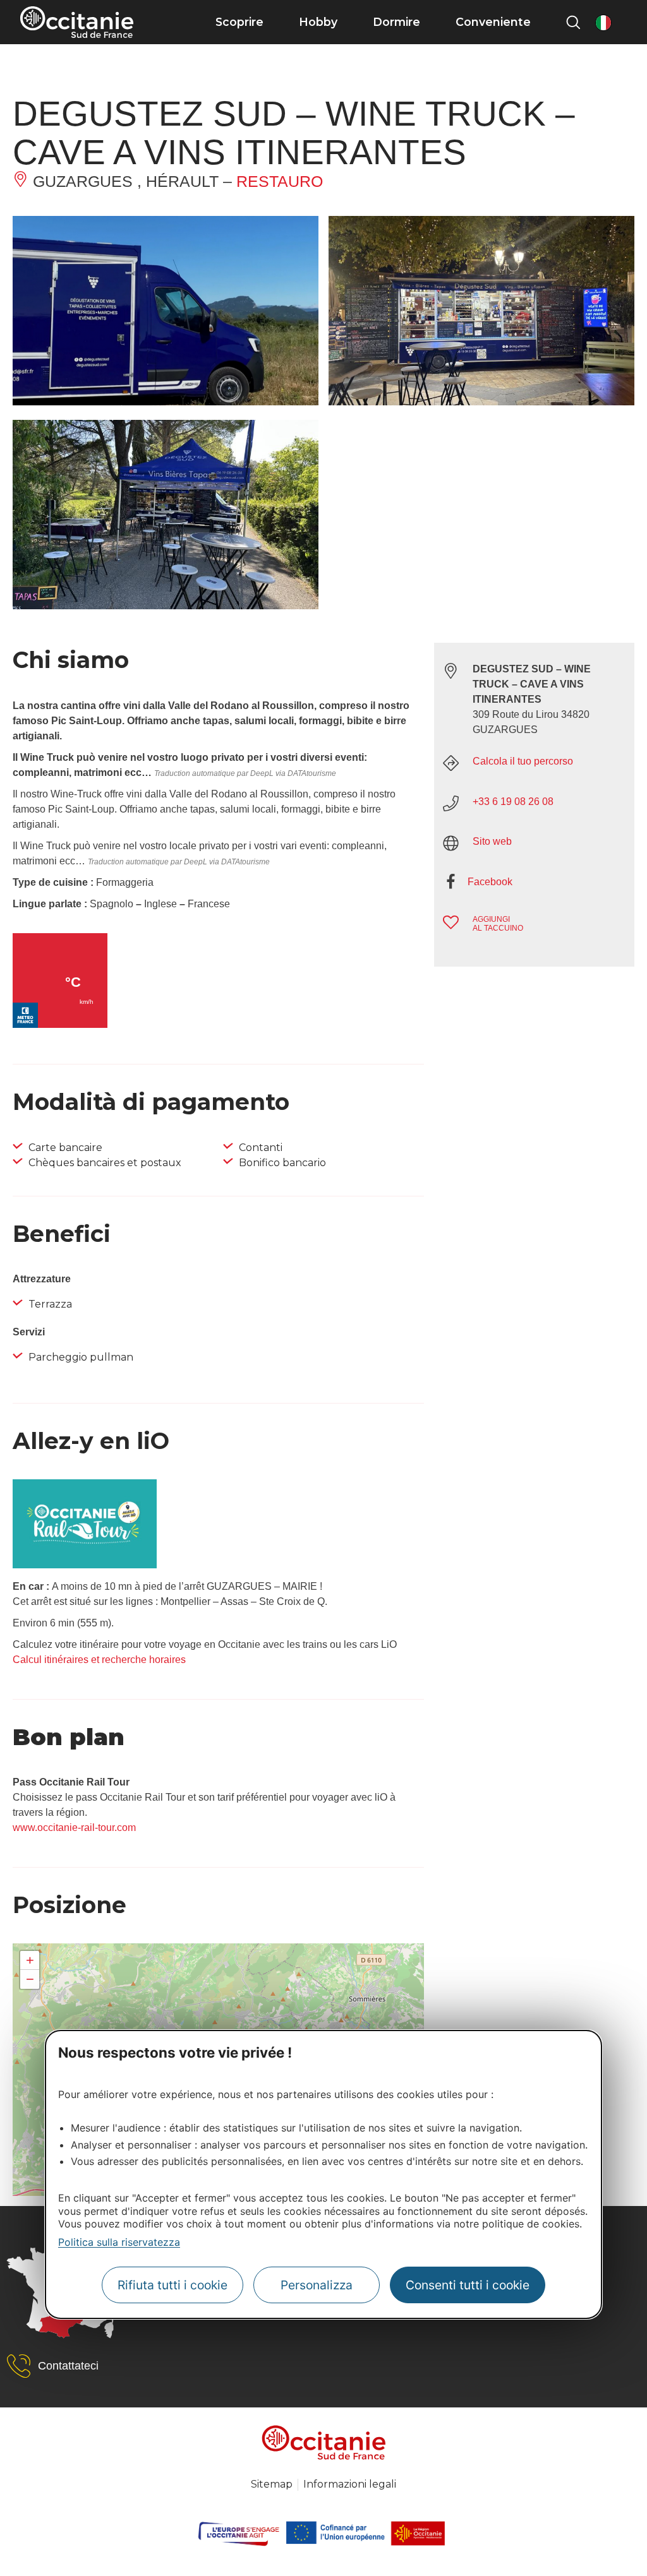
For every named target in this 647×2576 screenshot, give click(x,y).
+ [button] (30, 1960)
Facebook (490, 882)
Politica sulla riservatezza (119, 2242)
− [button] (30, 1979)
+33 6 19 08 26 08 (513, 802)
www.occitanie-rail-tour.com (74, 1828)
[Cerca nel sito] (573, 22)
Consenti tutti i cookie (468, 2285)
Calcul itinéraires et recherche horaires (99, 1660)
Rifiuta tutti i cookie (172, 2285)
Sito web (492, 841)
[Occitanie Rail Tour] (85, 1565)
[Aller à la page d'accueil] (77, 22)
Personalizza (317, 2285)
